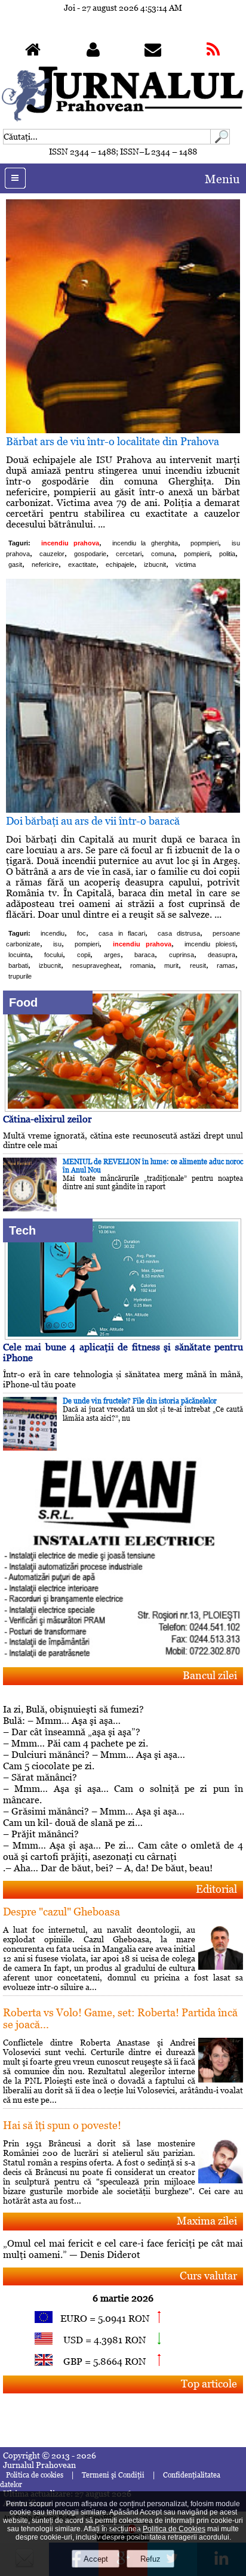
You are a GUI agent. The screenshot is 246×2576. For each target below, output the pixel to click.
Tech (22, 1230)
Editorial (216, 1889)
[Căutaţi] (220, 141)
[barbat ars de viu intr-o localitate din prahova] (123, 430)
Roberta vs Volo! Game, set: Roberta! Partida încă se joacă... (120, 2018)
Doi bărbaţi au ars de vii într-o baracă (93, 821)
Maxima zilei (207, 2221)
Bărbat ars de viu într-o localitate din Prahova (113, 441)
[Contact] (153, 52)
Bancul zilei (210, 1675)
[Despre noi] (93, 52)
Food (23, 1002)
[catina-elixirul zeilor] (123, 1108)
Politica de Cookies (174, 2529)
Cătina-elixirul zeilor (47, 1119)
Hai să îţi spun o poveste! (62, 2125)
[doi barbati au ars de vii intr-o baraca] (123, 809)
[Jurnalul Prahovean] (33, 52)
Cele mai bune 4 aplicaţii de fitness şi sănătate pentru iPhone (123, 1352)
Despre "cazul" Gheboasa (61, 1912)
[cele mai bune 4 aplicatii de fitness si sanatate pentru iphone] (123, 1336)
